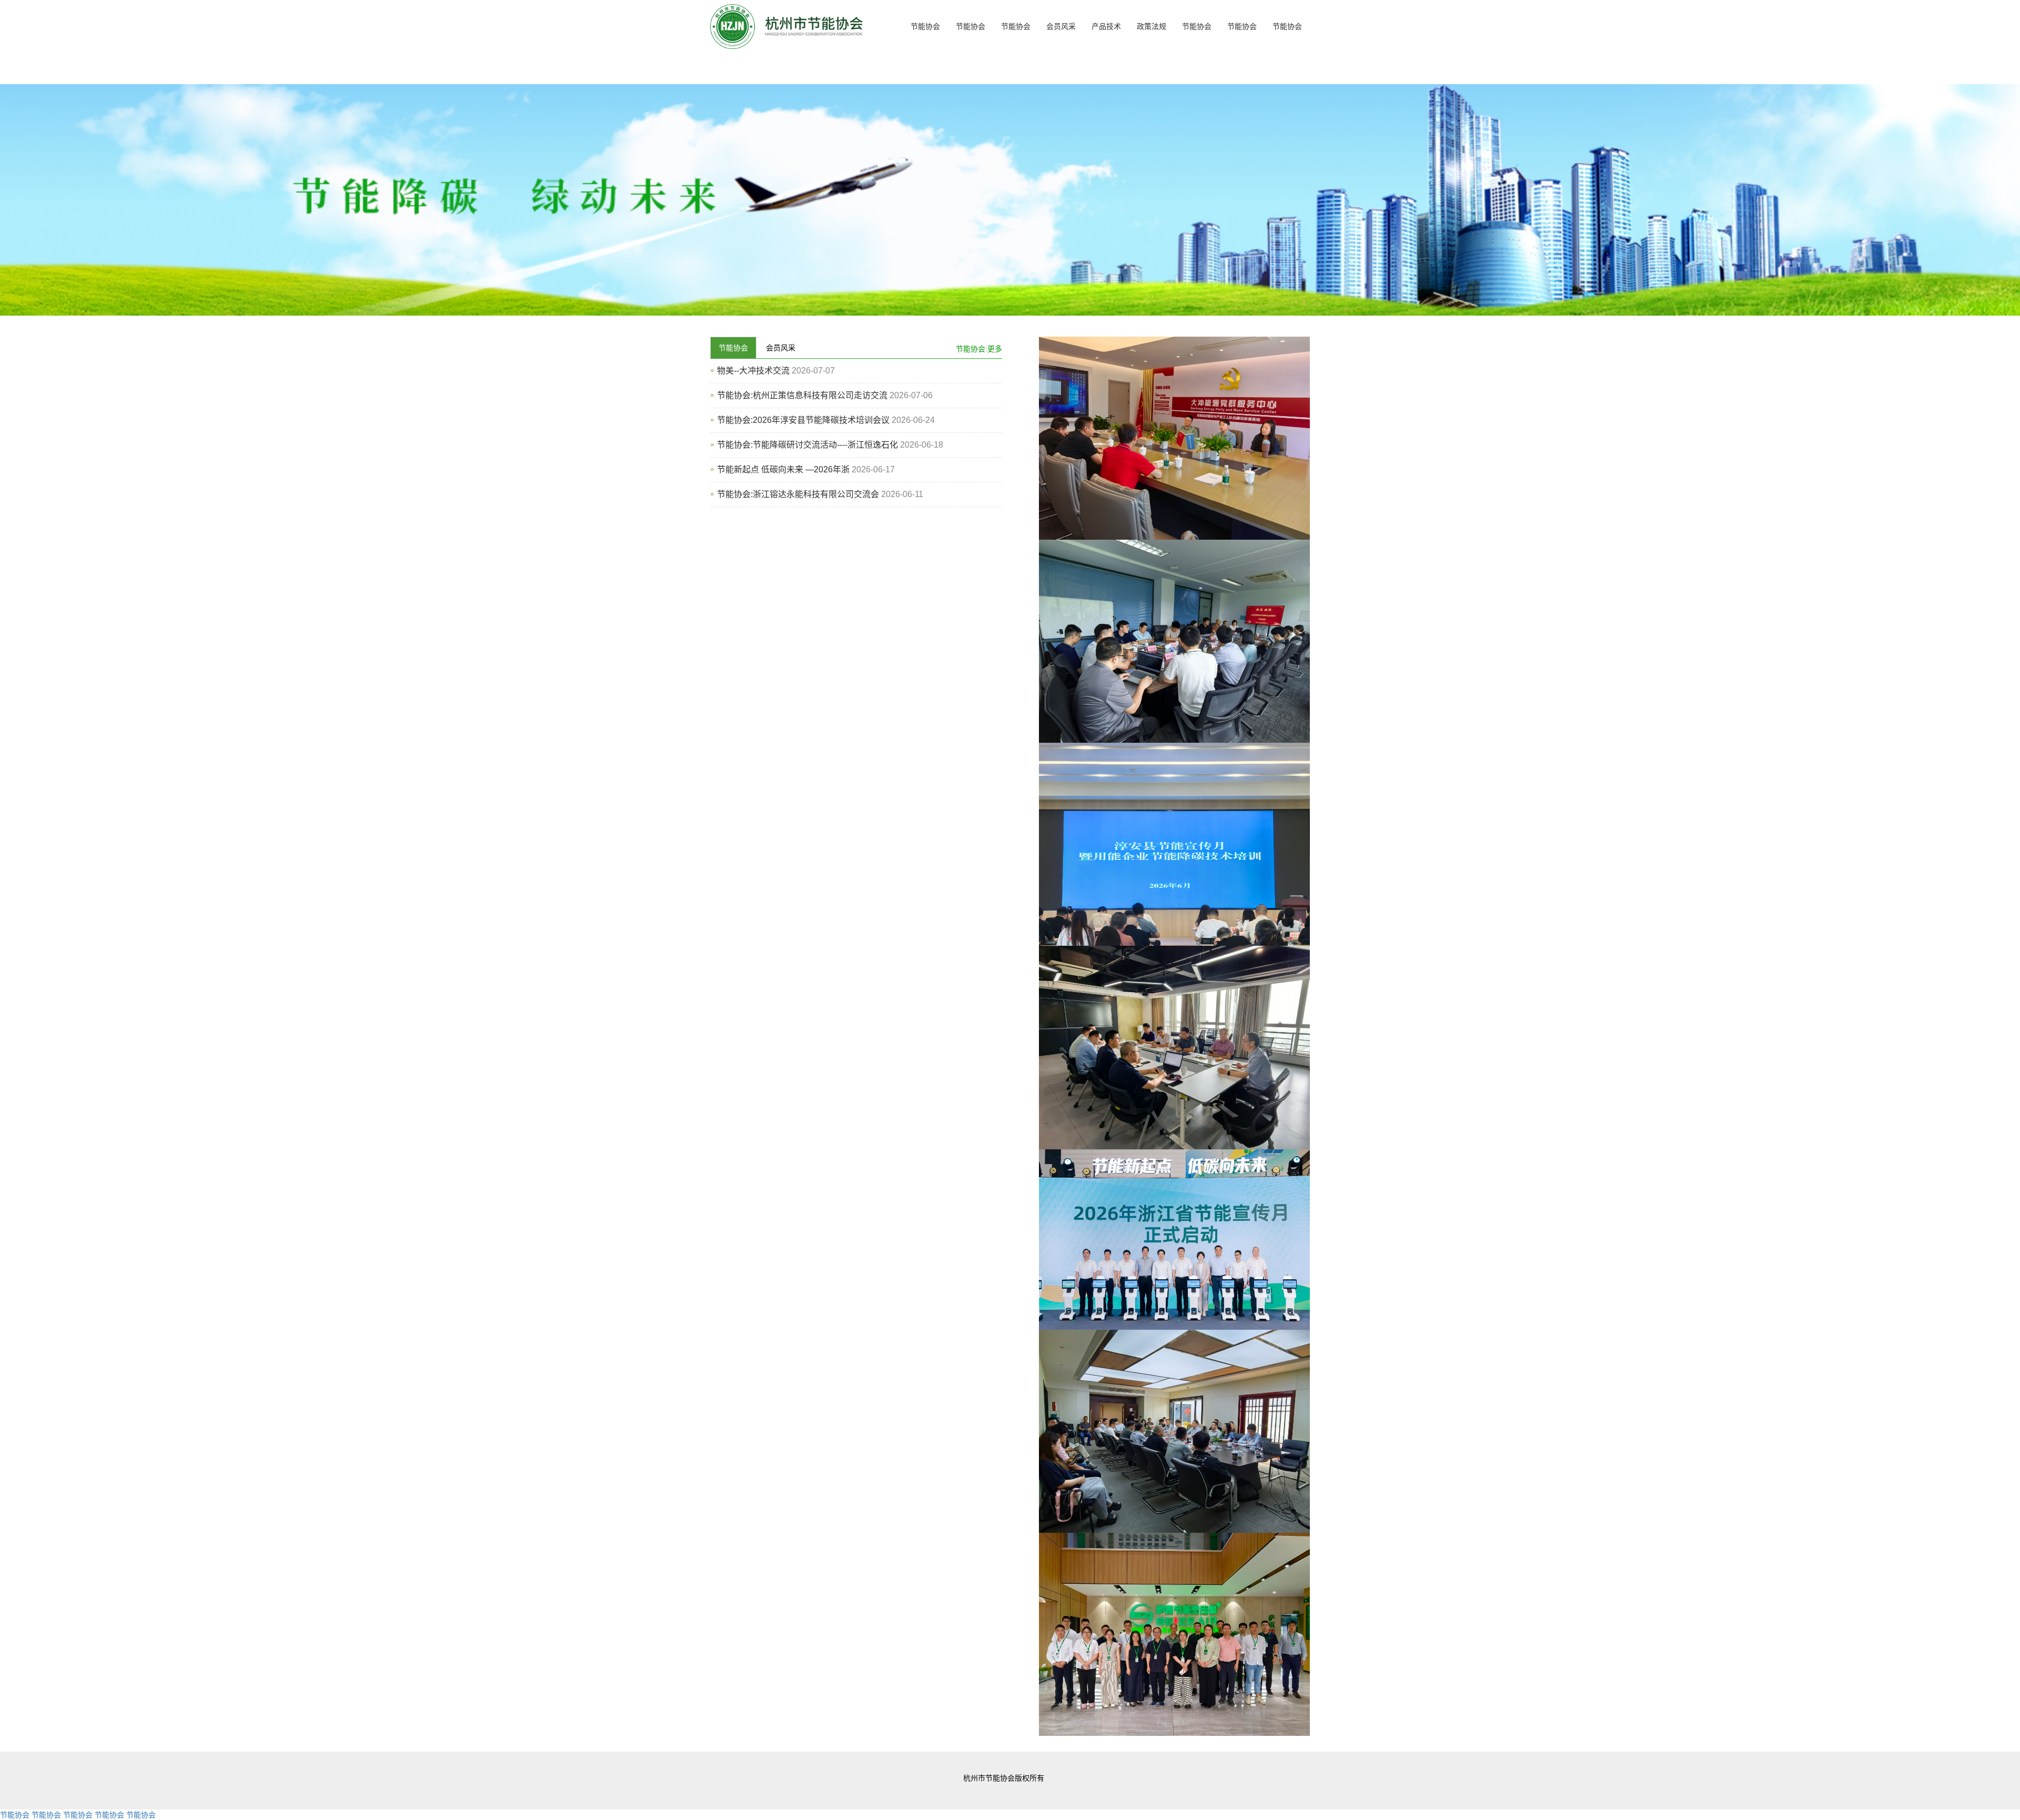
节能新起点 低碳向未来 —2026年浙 (783, 469)
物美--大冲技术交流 (753, 371)
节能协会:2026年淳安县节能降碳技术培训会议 (803, 420)
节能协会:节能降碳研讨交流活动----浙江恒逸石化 (807, 445)
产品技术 (1106, 26)
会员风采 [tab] (781, 348)
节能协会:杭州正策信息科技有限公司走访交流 (802, 395)
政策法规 (1152, 26)
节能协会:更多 (979, 349)
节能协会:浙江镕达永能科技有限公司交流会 (798, 494)
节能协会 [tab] (733, 348)
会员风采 (1061, 26)
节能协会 (925, 26)
